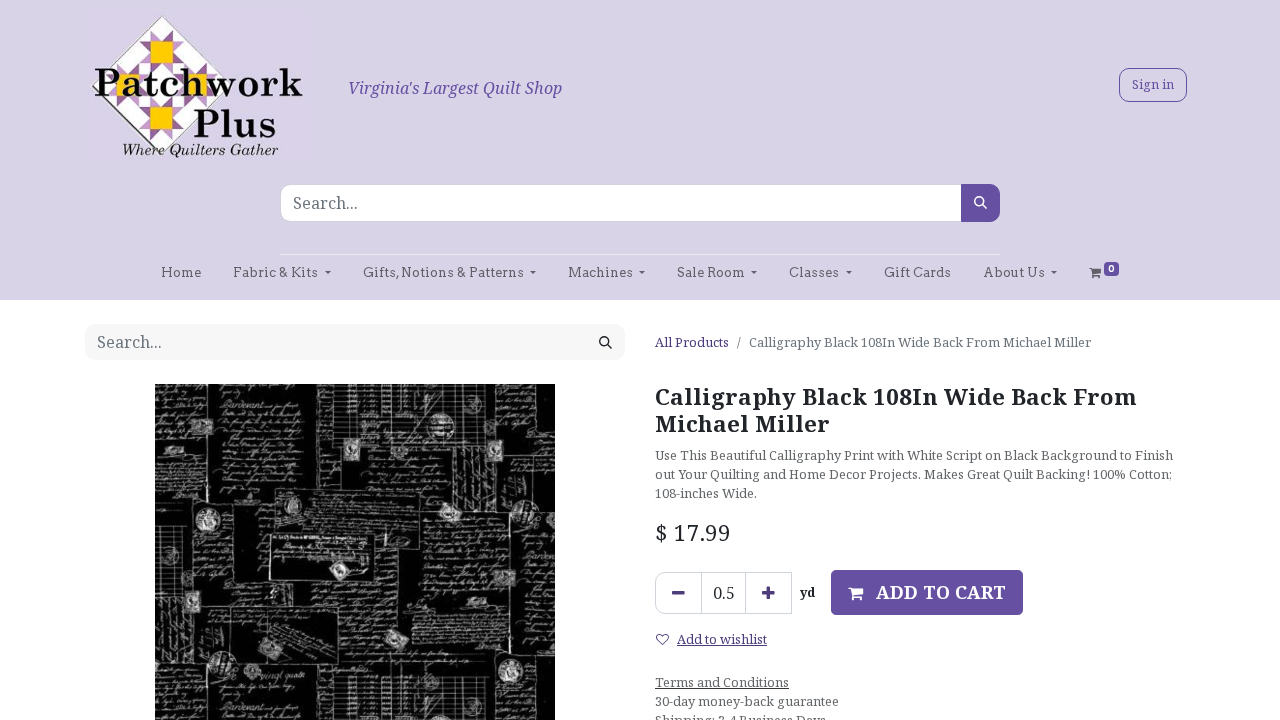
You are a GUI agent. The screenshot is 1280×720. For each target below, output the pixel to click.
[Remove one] (678, 593)
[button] (927, 592)
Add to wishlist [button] (722, 639)
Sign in (1153, 84)
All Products (692, 342)
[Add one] (768, 593)
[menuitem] (181, 272)
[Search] (980, 203)
